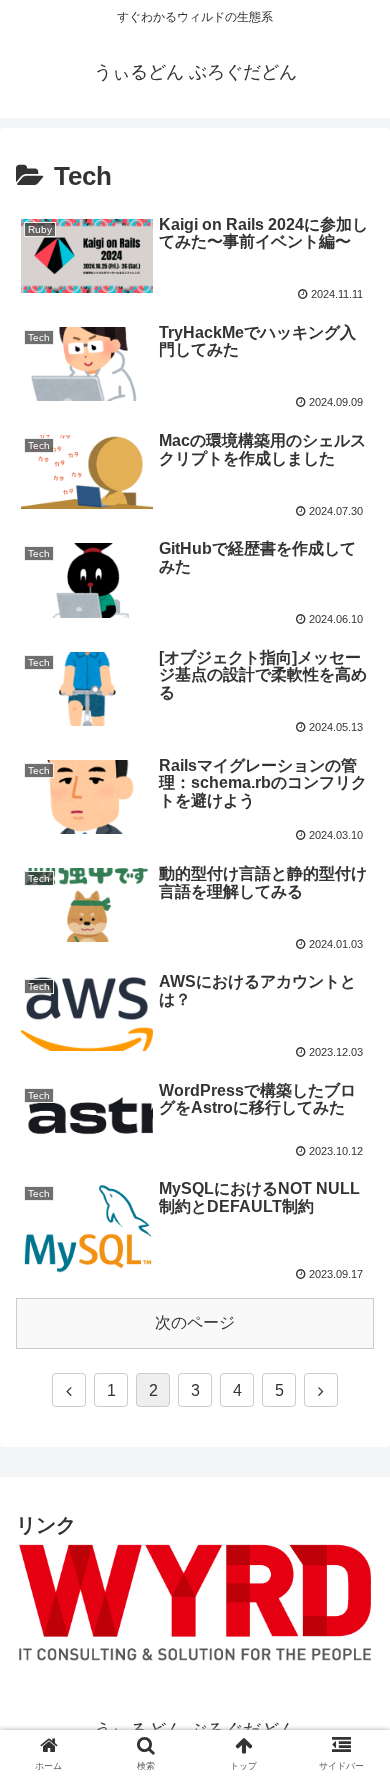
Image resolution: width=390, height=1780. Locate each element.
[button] (353, 1646)
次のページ (195, 1322)
